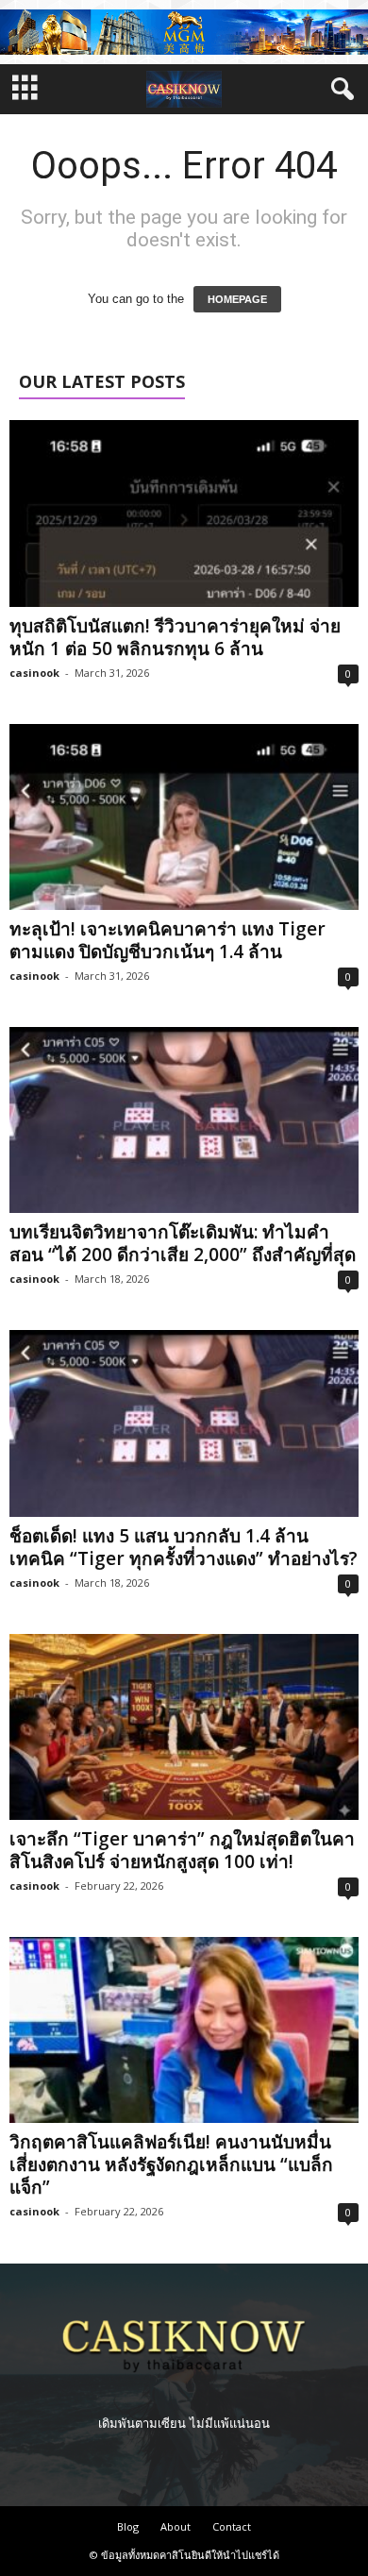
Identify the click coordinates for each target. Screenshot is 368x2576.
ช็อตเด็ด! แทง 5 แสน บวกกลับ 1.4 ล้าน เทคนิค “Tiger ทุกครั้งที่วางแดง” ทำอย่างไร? (184, 1547)
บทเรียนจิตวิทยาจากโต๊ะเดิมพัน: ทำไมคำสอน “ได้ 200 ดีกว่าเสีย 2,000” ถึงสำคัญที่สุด (183, 1243)
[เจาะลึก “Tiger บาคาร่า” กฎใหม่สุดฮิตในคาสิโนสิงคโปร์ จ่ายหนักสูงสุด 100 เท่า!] (184, 1727)
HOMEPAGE (237, 299)
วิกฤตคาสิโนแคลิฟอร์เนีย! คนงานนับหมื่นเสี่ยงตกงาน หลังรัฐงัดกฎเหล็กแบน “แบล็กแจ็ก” (171, 2164)
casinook (34, 673)
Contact (232, 2526)
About (176, 2526)
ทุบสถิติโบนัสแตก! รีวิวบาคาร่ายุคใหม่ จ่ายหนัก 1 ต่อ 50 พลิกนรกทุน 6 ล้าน (175, 637)
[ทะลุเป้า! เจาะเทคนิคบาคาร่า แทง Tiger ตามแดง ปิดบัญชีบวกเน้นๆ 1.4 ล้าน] (184, 817)
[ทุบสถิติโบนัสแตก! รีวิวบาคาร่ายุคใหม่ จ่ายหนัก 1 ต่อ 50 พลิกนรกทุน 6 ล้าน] (184, 513)
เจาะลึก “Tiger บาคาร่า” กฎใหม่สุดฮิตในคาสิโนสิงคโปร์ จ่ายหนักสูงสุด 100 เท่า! (182, 1850)
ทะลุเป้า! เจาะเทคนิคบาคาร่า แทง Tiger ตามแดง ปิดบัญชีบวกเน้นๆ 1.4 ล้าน (167, 940)
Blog (128, 2526)
